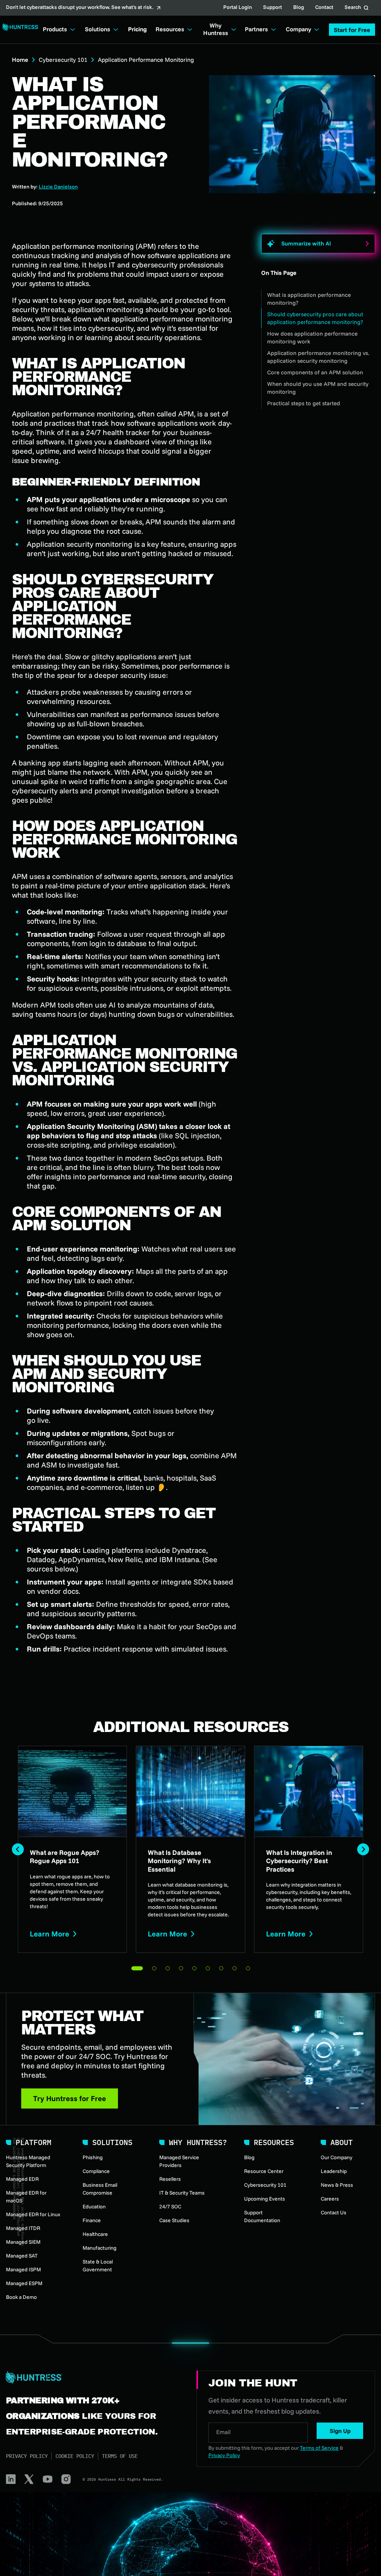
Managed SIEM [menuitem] (23, 2242)
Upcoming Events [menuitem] (265, 2199)
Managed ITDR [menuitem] (23, 2228)
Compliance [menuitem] (96, 2171)
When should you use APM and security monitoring (318, 388)
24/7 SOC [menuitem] (170, 2207)
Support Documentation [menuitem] (262, 2216)
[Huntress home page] (92, 2377)
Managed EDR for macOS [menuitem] (26, 2197)
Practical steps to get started (304, 403)
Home (20, 60)
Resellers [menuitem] (170, 2179)
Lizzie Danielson (58, 187)
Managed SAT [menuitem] (22, 2256)
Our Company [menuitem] (337, 2157)
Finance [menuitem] (92, 2220)
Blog (299, 8)
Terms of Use (120, 2456)
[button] (352, 30)
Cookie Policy (75, 2456)
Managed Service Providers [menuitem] (179, 2161)
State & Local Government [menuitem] (98, 2266)
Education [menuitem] (94, 2207)
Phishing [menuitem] (93, 2157)
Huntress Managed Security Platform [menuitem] (28, 2161)
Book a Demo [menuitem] (21, 2297)
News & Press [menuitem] (337, 2185)
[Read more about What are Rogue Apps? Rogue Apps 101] (72, 1849)
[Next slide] (363, 1849)
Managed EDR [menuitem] (22, 2179)
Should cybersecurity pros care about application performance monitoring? (315, 318)
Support (273, 8)
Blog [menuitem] (249, 2157)
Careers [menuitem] (330, 2199)
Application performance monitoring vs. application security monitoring (318, 357)
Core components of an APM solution (315, 372)
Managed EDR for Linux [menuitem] (33, 2214)
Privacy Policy (27, 2456)
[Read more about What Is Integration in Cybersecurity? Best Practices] (309, 1849)
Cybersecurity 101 (63, 60)
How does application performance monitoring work (312, 337)
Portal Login (238, 8)
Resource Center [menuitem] (264, 2171)
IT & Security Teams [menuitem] (182, 2193)
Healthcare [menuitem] (95, 2234)
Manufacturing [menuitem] (100, 2248)
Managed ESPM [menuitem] (24, 2283)
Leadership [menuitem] (334, 2171)
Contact (324, 8)
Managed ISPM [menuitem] (23, 2269)
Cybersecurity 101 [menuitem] (265, 2185)
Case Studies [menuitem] (174, 2220)
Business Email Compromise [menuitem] (100, 2189)
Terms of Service (319, 2448)
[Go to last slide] (18, 1849)
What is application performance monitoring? (309, 299)
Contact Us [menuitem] (334, 2212)
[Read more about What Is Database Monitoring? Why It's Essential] (190, 1849)
